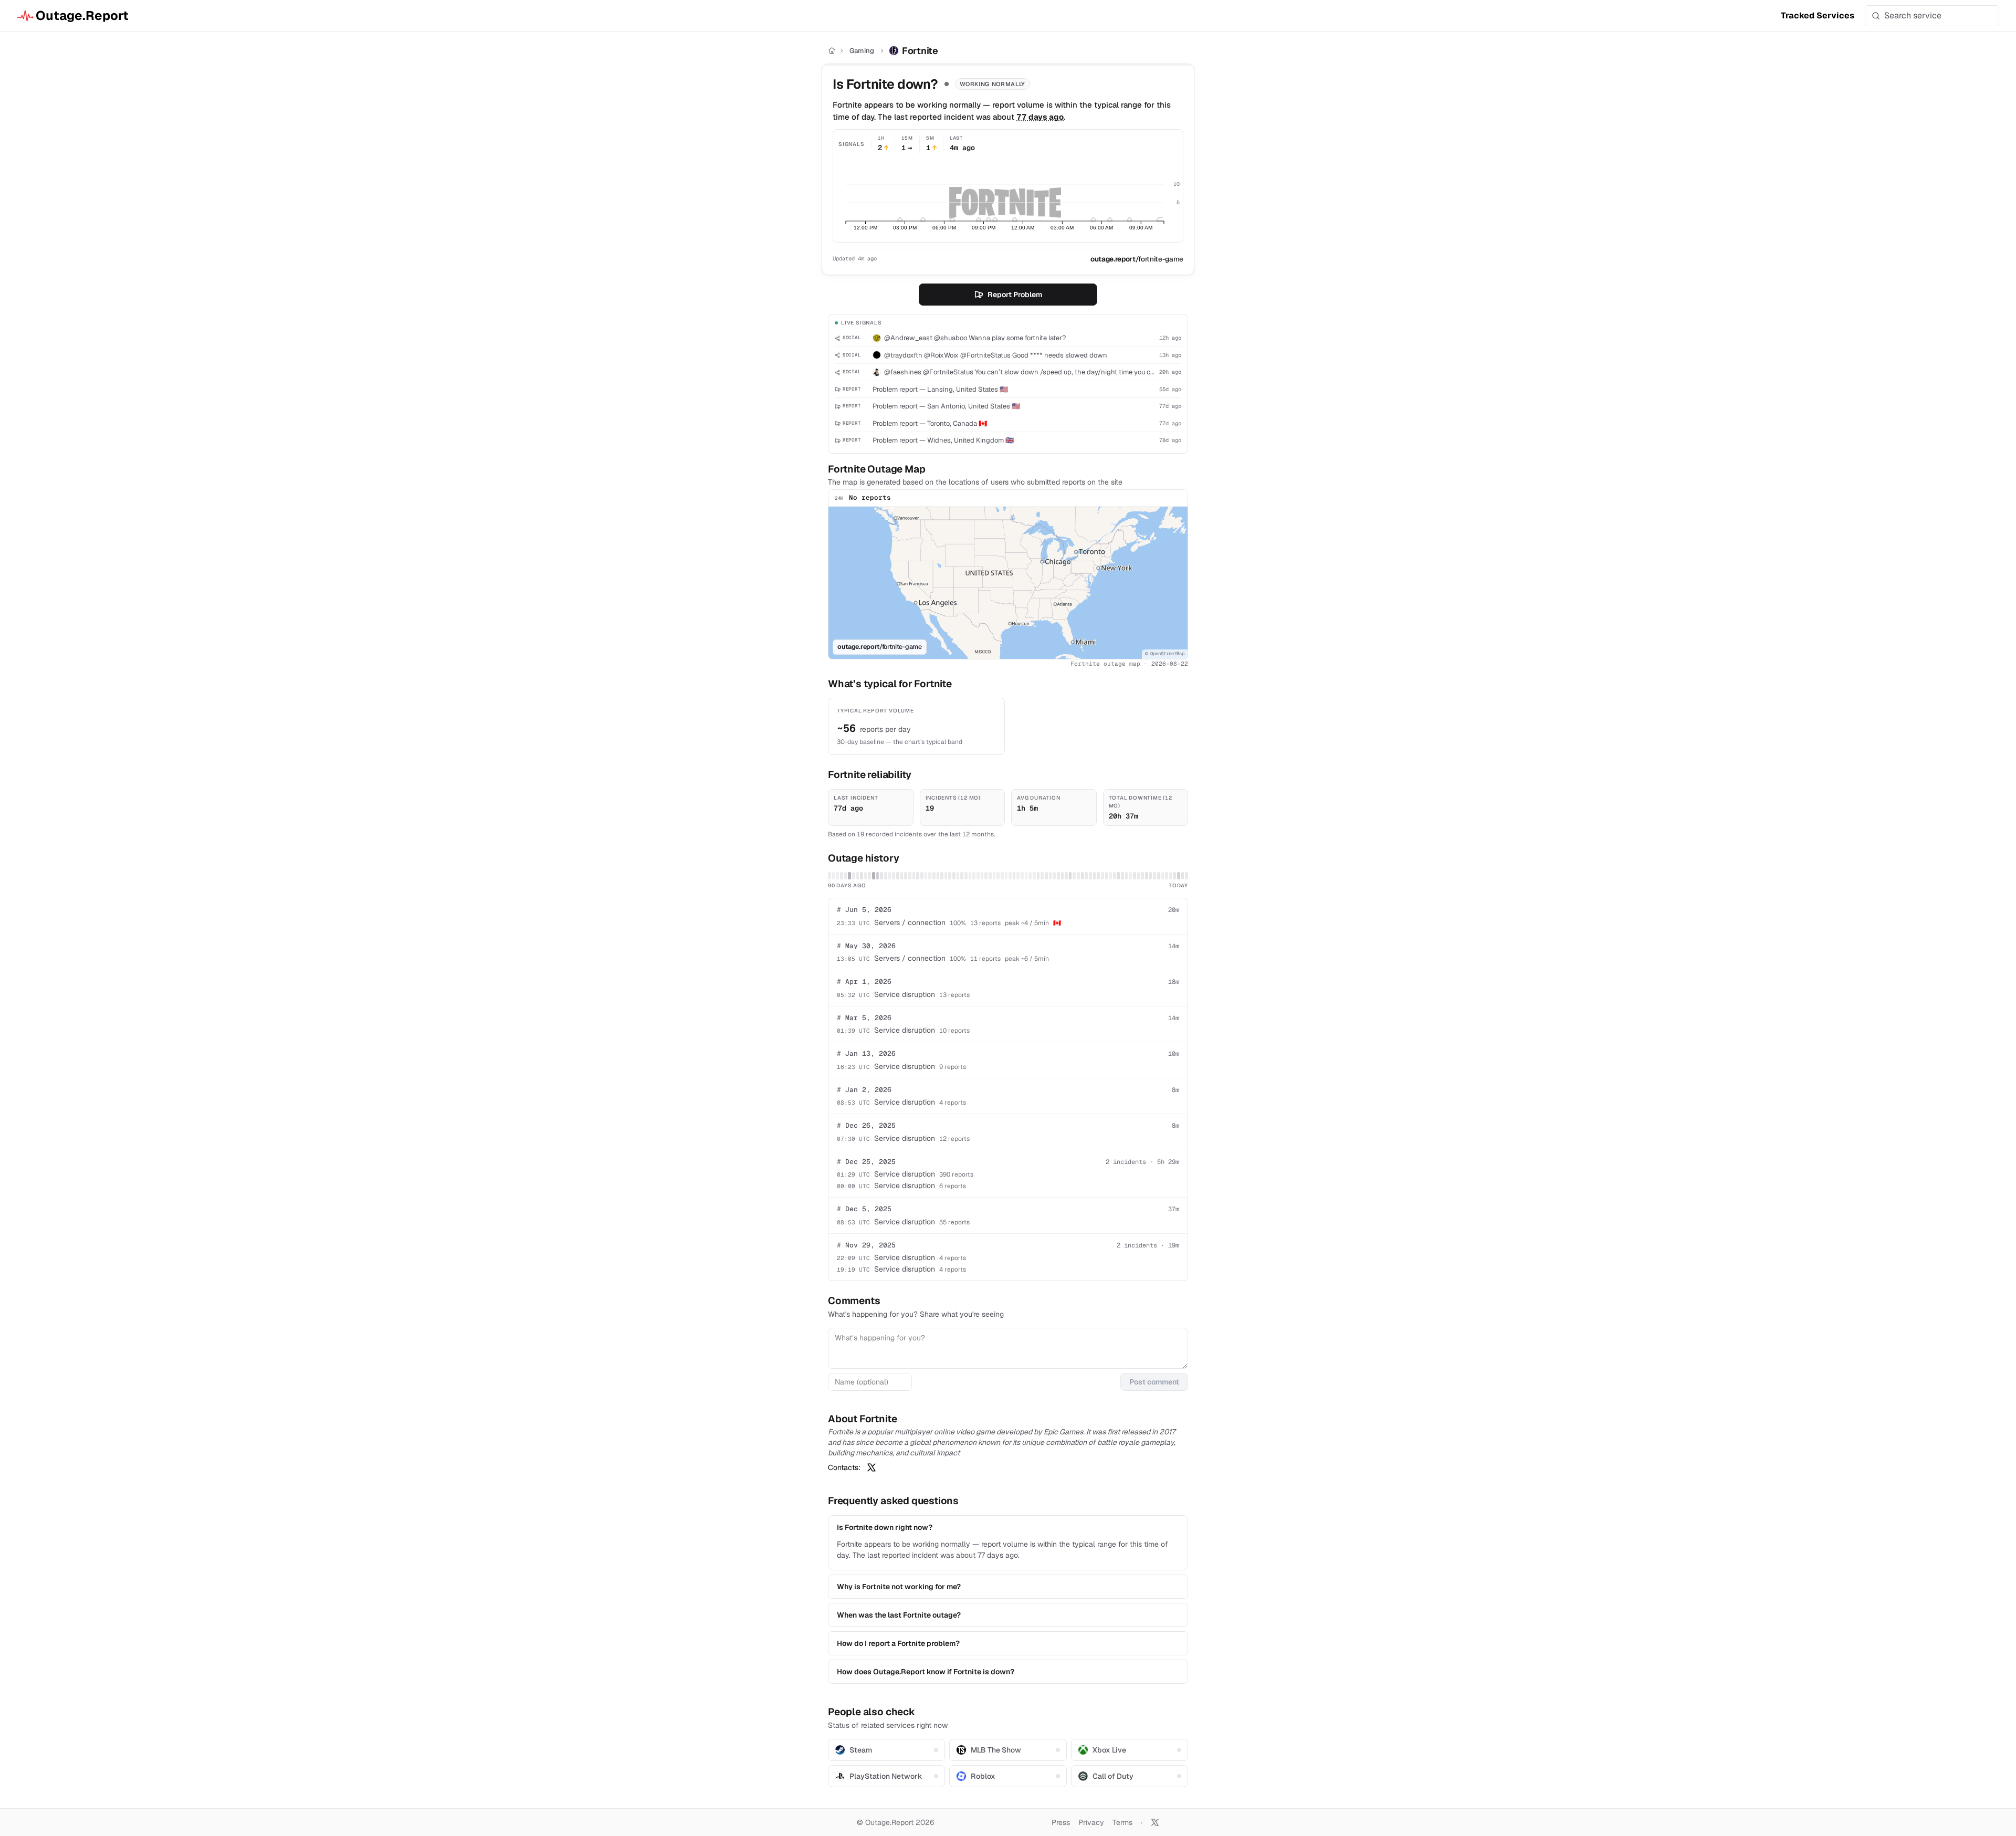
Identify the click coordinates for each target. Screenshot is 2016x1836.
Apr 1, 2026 (864, 982)
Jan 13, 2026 (866, 1053)
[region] (1008, 583)
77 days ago (1040, 117)
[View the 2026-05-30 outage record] (849, 876)
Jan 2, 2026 (864, 1090)
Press (1061, 1822)
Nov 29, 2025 (866, 1245)
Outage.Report (82, 15)
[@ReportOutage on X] (1155, 1822)
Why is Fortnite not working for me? (899, 1587)
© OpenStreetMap (1165, 654)
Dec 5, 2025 (864, 1209)
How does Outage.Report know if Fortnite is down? (926, 1672)
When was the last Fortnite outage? (899, 1615)
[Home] (832, 51)
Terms (1122, 1822)
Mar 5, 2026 (864, 1018)
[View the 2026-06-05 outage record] (874, 876)
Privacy (1091, 1822)
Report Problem (1015, 295)
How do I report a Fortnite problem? (898, 1643)
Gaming (862, 51)
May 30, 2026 (866, 946)
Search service (1913, 15)
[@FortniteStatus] (871, 1467)
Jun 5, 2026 (864, 910)
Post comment (1154, 1382)
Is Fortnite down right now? (885, 1527)
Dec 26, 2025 (866, 1125)
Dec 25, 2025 (866, 1162)
